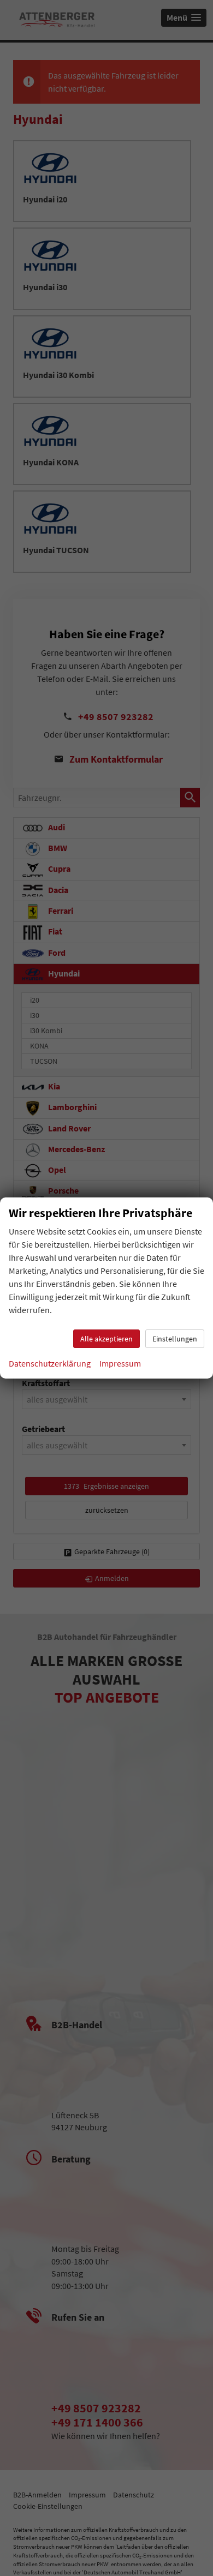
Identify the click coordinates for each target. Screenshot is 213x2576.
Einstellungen (175, 1339)
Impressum (120, 1363)
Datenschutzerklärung (50, 1363)
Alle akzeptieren (106, 1339)
